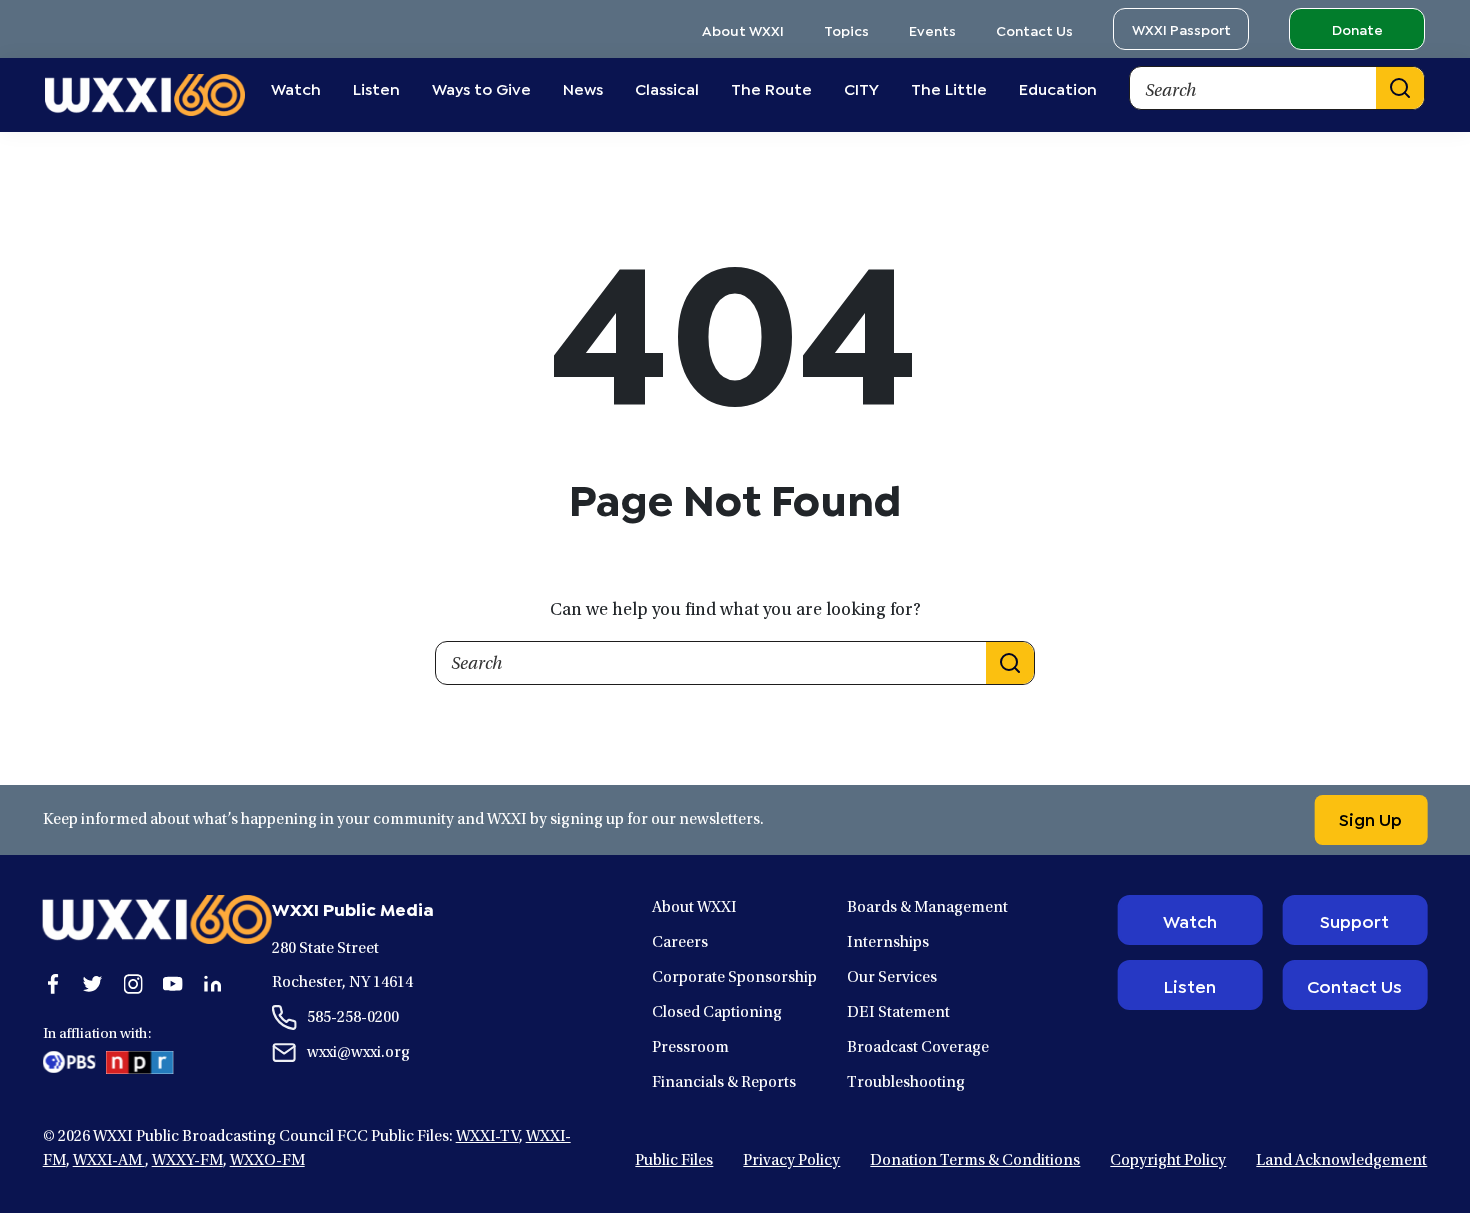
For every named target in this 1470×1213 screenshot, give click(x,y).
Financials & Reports (724, 1083)
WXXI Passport (1181, 28)
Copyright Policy (1168, 1161)
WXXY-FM (187, 1161)
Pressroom (690, 1048)
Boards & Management (927, 908)
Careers (680, 943)
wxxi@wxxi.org (358, 1053)
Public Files (674, 1161)
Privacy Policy (791, 1161)
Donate (1357, 28)
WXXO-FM (267, 1161)
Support (1354, 920)
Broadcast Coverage (918, 1048)
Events (932, 29)
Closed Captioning (717, 1013)
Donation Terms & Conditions (975, 1161)
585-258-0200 (353, 1018)
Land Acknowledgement (1341, 1161)
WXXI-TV (487, 1137)
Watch (1190, 920)
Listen (1189, 985)
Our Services (892, 978)
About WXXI (743, 29)
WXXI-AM (109, 1161)
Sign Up (1370, 818)
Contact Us (1034, 29)
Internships (888, 943)
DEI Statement (898, 1013)
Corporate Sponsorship (734, 978)
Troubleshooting (906, 1083)
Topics (846, 29)
